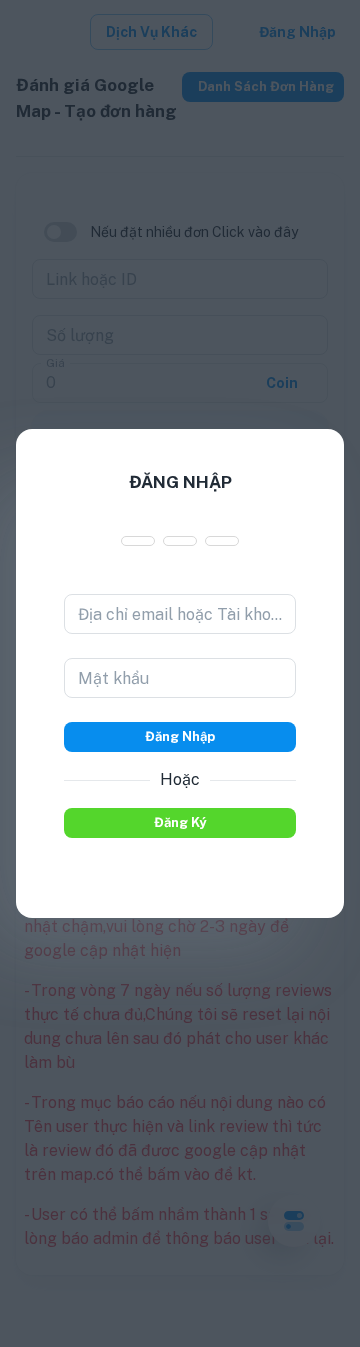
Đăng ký (180, 822)
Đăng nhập (180, 736)
